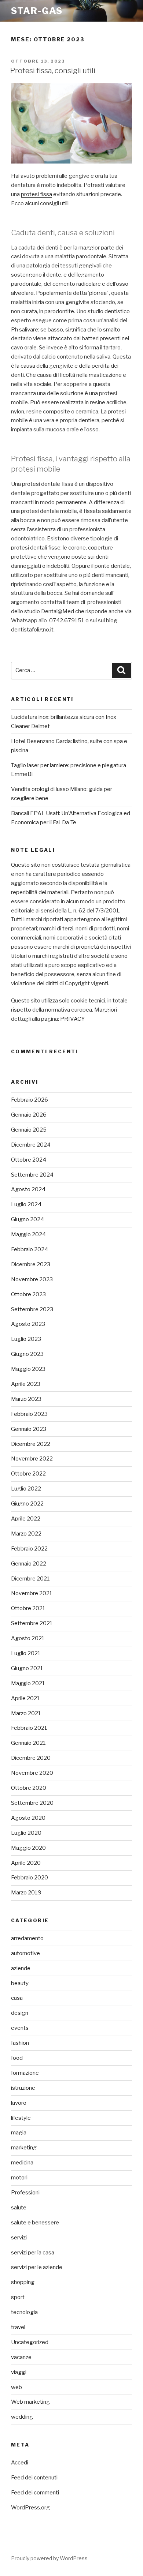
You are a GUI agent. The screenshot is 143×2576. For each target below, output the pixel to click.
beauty (20, 1983)
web (16, 2387)
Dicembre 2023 (31, 1264)
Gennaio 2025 (29, 1130)
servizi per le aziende (37, 2267)
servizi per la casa (33, 2253)
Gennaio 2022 (29, 1564)
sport (18, 2297)
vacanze (21, 2357)
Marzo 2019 (26, 1893)
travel (18, 2327)
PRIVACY (72, 1019)
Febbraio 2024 (30, 1249)
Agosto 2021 (28, 1638)
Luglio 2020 (26, 1833)
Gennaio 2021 (28, 1743)
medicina (22, 2163)
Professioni (25, 2193)
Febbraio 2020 (30, 1878)
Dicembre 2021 (30, 1579)
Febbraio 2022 (29, 1549)
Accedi (20, 2463)
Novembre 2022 (32, 1459)
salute (19, 2208)
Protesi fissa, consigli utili (53, 71)
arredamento (27, 1938)
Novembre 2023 (32, 1279)
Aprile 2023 (26, 1384)
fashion (20, 2043)
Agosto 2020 (28, 1818)
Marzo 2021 (26, 1713)
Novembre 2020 (32, 1773)
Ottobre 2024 (29, 1160)
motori (19, 2178)
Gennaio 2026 (29, 1115)
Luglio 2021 (26, 1653)
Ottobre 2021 (28, 1608)
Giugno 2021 (27, 1668)
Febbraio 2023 (29, 1414)
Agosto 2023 (28, 1324)
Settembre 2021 (32, 1623)
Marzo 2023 (26, 1399)
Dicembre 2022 (31, 1444)
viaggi (19, 2372)
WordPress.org (30, 2508)
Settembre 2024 (32, 1175)
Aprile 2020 (26, 1863)
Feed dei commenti (35, 2493)
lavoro (19, 2103)
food (17, 2058)
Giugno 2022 (27, 1504)
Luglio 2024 (26, 1204)
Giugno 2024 (27, 1219)
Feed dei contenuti (34, 2478)
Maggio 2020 (28, 1848)
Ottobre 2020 (29, 1788)
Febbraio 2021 (29, 1728)
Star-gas (37, 11)
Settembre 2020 (32, 1803)
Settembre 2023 (32, 1309)
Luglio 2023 (26, 1339)
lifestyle (21, 2118)
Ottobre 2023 (28, 1294)
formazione (25, 2073)
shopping (23, 2282)
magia (19, 2133)
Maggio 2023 (28, 1369)
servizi (19, 2238)
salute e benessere (35, 2223)
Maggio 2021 (28, 1683)
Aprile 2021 (25, 1698)
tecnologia (24, 2312)
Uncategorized (30, 2342)
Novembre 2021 (32, 1593)
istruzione (23, 2088)
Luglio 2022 (26, 1489)
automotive (25, 1953)
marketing (24, 2148)
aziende (21, 1968)
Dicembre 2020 (31, 1758)
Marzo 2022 (26, 1534)
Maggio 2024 (28, 1234)
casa (17, 1998)
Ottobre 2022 (28, 1474)
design (20, 2013)
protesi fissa (36, 194)
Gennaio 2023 (29, 1429)
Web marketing (30, 2402)
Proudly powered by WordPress (49, 2558)
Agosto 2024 (28, 1189)
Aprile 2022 (26, 1519)
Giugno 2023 (27, 1354)
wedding (22, 2417)
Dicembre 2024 (31, 1145)
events (20, 2028)
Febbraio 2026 (30, 1100)
